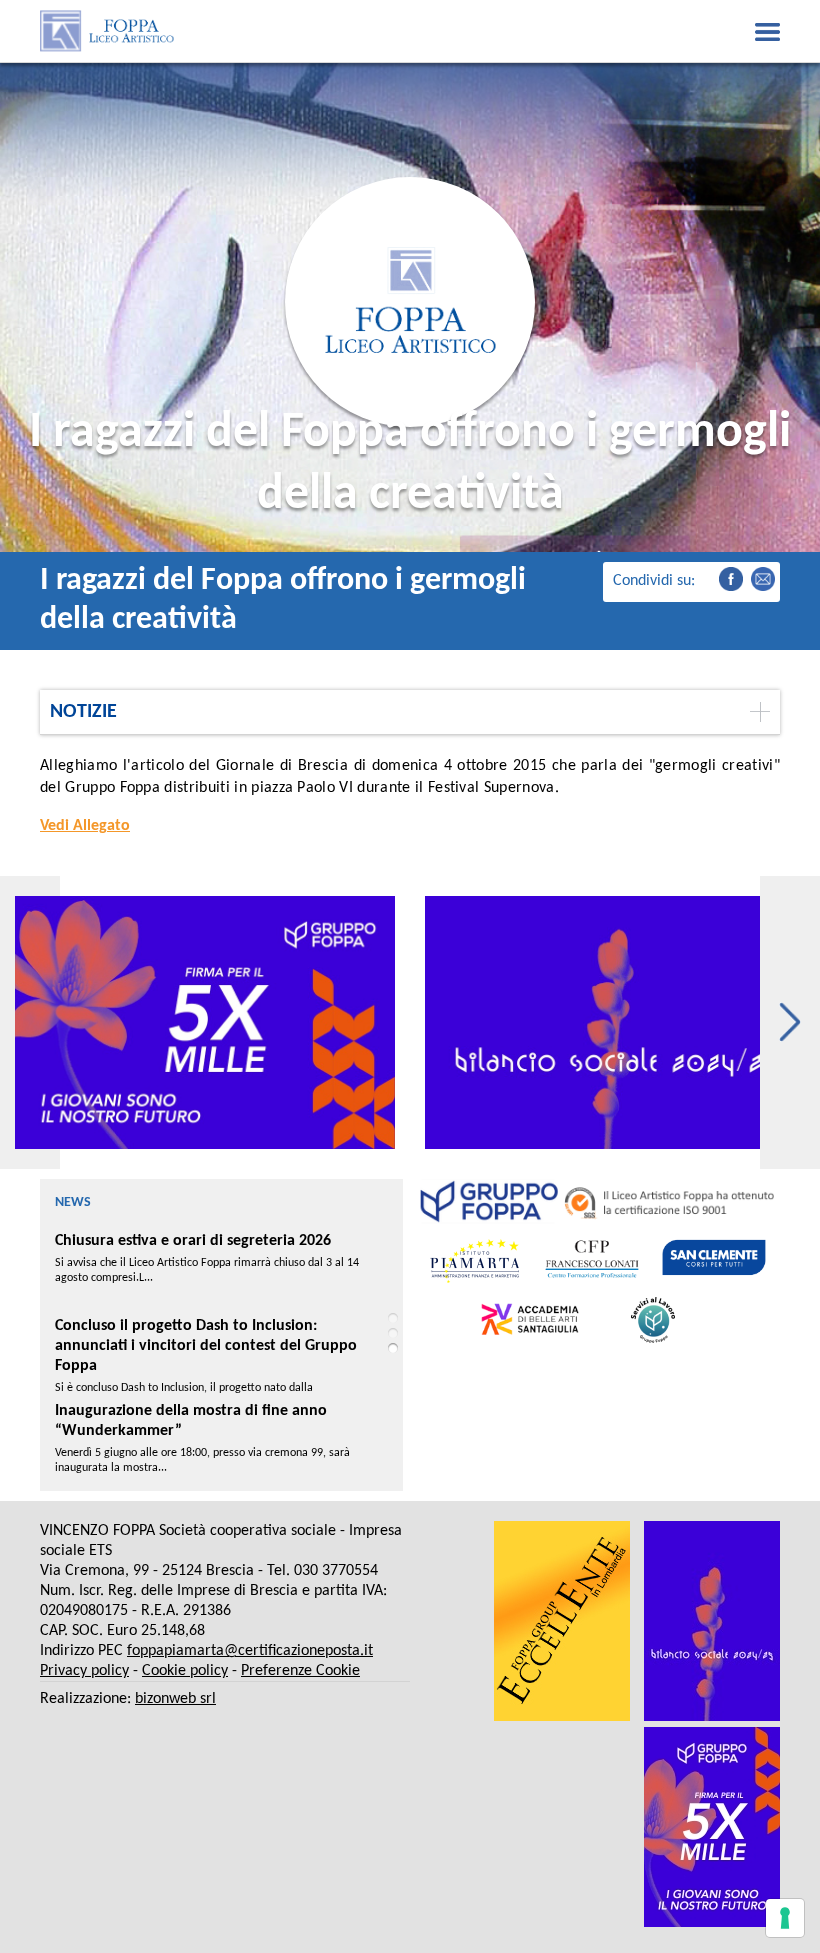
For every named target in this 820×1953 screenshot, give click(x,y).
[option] (205, 1022)
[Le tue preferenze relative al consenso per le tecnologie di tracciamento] (785, 1918)
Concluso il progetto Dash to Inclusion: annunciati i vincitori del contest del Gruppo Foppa (206, 1346)
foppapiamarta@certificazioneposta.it (250, 1651)
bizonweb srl (175, 1699)
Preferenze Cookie (300, 1671)
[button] (790, 1022)
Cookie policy (185, 1671)
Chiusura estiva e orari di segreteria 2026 (193, 1241)
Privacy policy (84, 1671)
